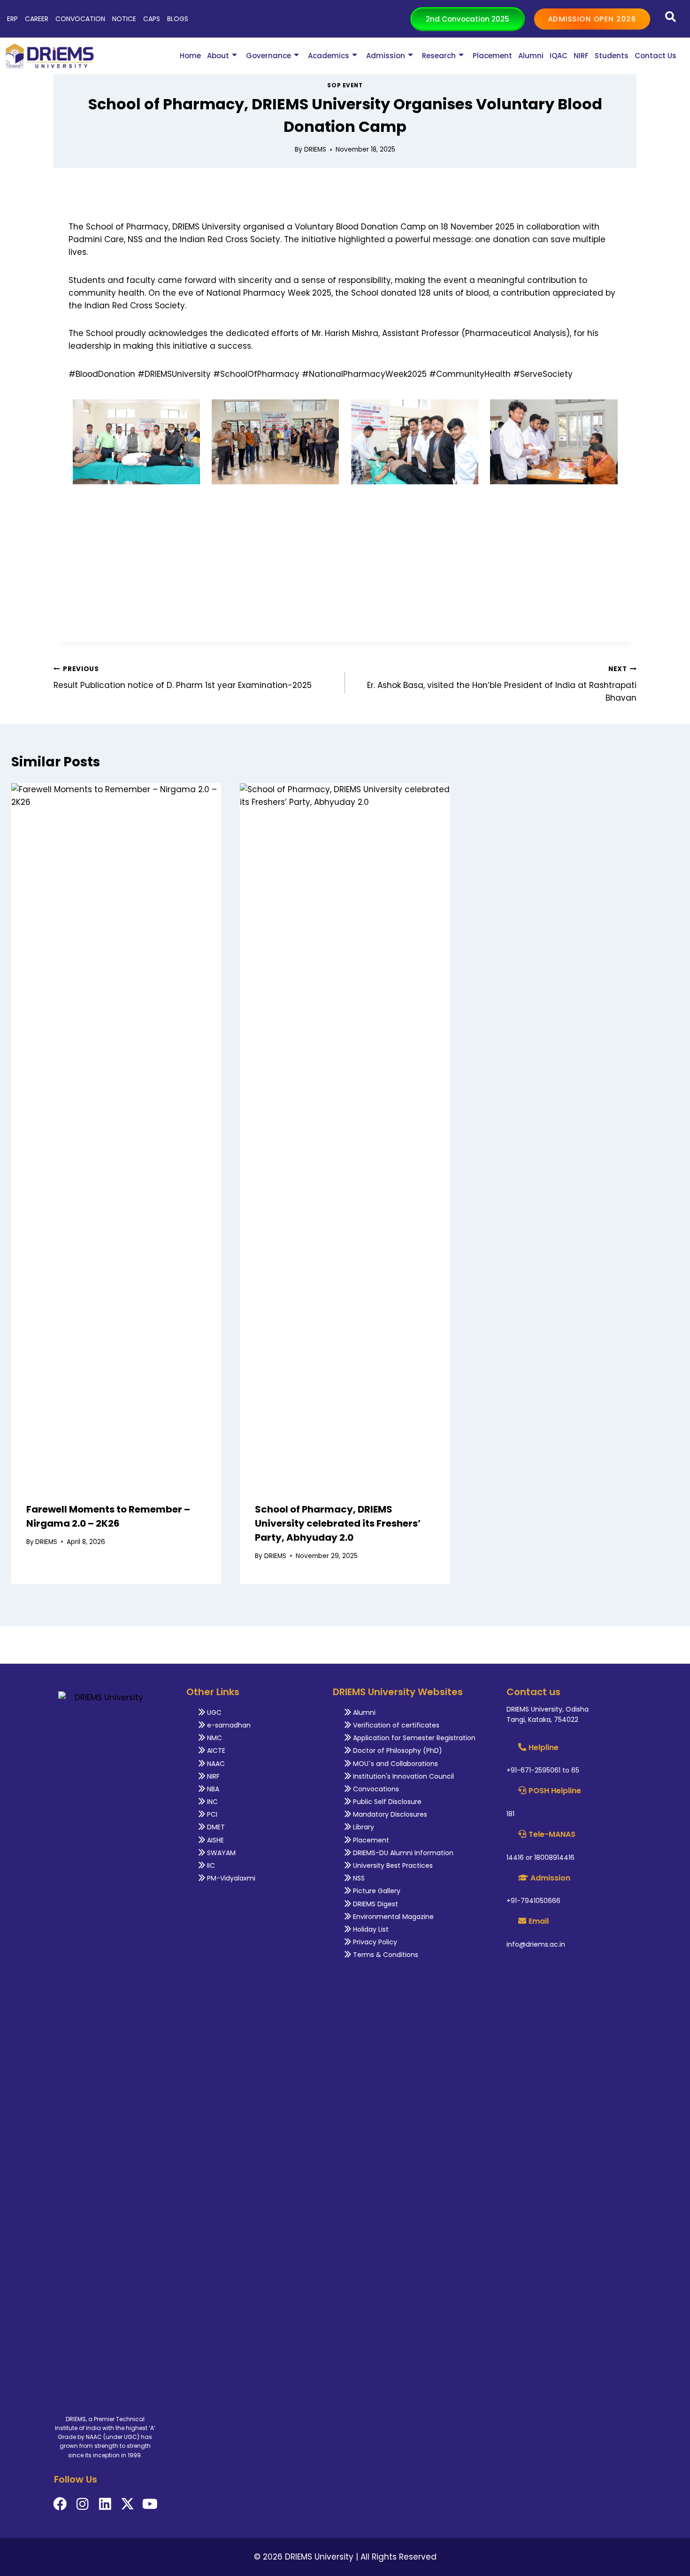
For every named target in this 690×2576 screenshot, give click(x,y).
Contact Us (655, 56)
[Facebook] (60, 2504)
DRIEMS (315, 149)
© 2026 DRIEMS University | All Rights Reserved (345, 2557)
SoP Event (345, 85)
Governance (268, 56)
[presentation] (116, 1135)
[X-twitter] (127, 2504)
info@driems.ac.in (536, 1944)
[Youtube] (150, 2504)
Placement (492, 56)
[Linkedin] (105, 2504)
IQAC (559, 56)
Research (439, 56)
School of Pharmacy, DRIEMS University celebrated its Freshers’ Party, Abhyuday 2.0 (338, 1523)
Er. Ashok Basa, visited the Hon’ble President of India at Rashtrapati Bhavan (502, 684)
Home (190, 56)
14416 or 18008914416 (540, 1857)
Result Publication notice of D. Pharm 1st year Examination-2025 (183, 678)
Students (612, 56)
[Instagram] (82, 2504)
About (218, 56)
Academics (329, 56)
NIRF (581, 56)
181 (510, 1814)
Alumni (531, 56)
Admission (386, 56)
